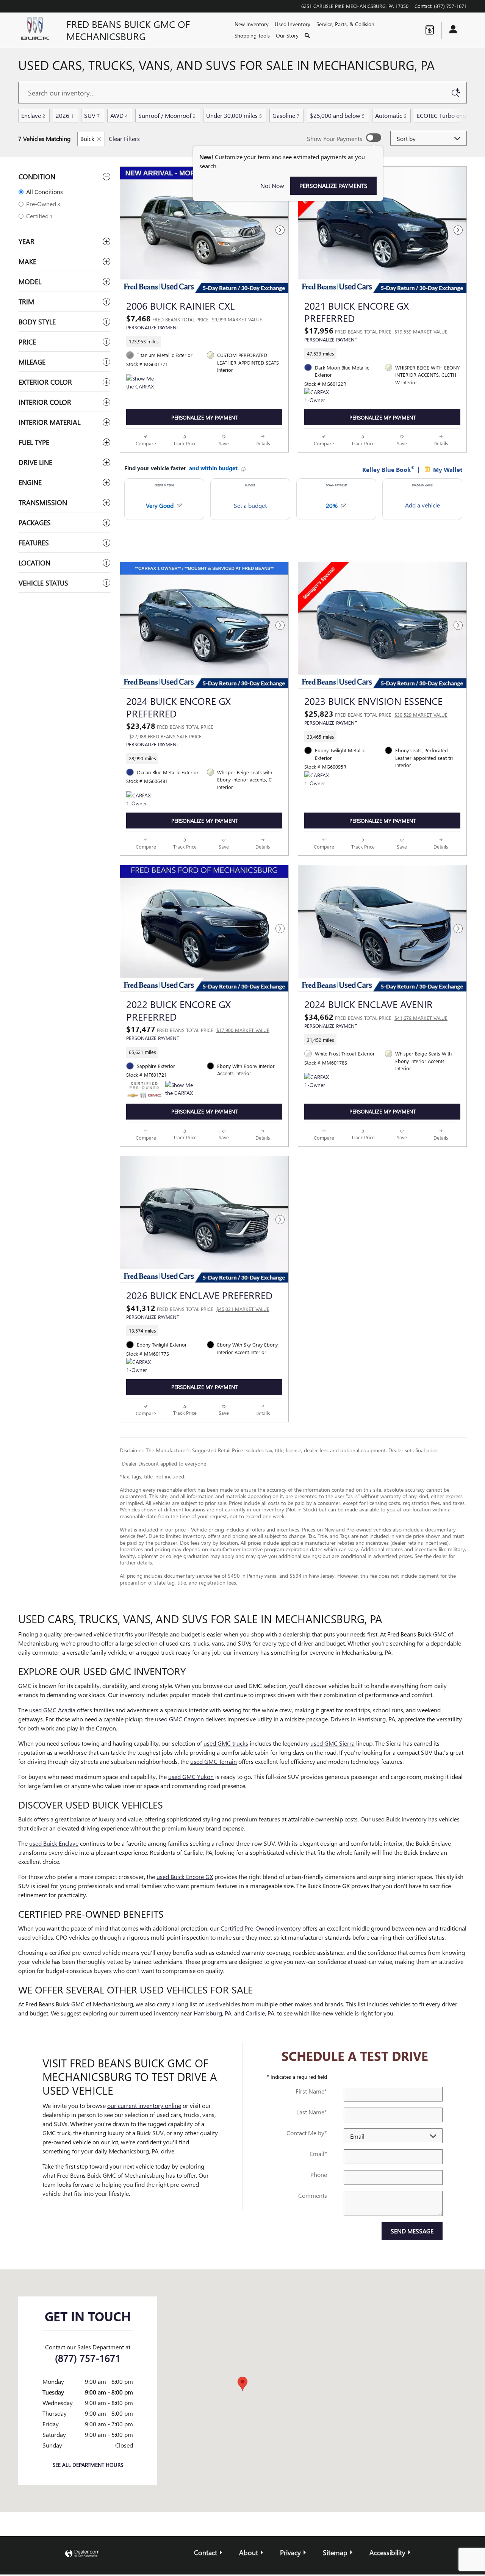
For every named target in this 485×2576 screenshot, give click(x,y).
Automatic (391, 115)
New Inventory (252, 24)
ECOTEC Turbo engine (447, 115)
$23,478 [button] (170, 730)
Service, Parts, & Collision (345, 24)
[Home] (36, 30)
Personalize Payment (153, 327)
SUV (92, 115)
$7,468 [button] (194, 318)
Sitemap (335, 2552)
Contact (206, 2552)
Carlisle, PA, (260, 2013)
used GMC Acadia (52, 1710)
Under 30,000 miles (234, 115)
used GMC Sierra (332, 1743)
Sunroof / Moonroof (167, 115)
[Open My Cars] (451, 30)
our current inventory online (144, 2105)
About (249, 2552)
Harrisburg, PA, (213, 2013)
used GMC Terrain (214, 1761)
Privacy (290, 2552)
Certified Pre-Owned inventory (261, 1928)
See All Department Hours (88, 2465)
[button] (204, 341)
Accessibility (387, 2552)
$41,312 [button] (198, 1308)
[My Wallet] (430, 30)
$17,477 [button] (198, 1029)
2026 (65, 115)
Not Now (272, 186)
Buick (87, 139)
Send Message (412, 2231)
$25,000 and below (337, 115)
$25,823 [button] (376, 713)
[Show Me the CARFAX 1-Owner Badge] (140, 384)
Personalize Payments (333, 186)
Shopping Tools (252, 35)
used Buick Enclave (54, 1843)
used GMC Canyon (179, 1719)
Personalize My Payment (204, 417)
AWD (119, 115)
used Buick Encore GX (185, 1877)
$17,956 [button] (376, 330)
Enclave (33, 115)
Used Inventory (293, 24)
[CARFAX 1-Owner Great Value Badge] (318, 397)
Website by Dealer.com (82, 2554)
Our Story (287, 35)
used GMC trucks (226, 1743)
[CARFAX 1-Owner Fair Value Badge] (140, 800)
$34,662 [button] (376, 1016)
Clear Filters (124, 139)
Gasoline (286, 115)
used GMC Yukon (191, 1777)
